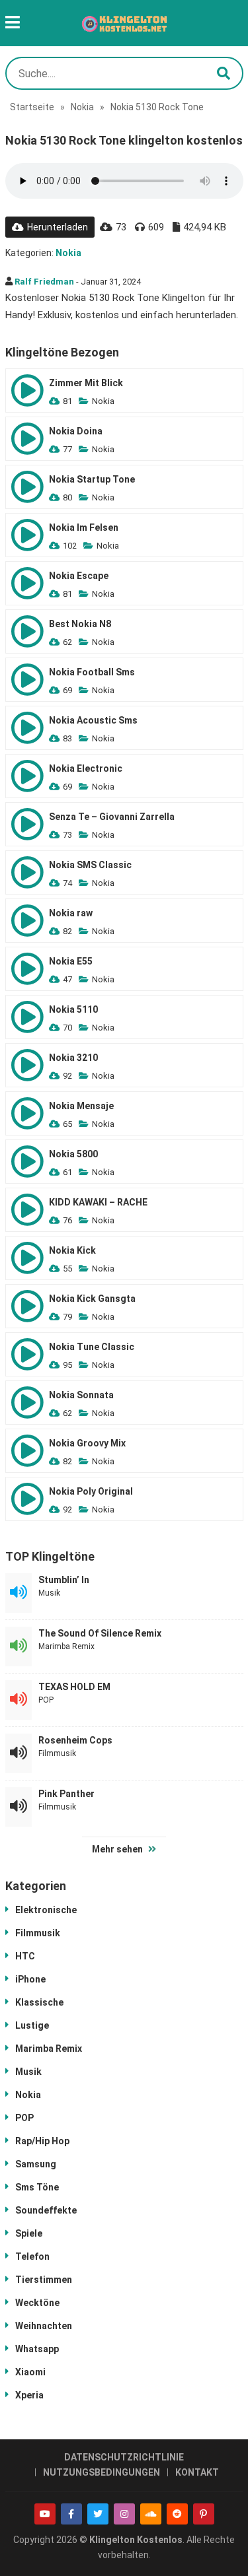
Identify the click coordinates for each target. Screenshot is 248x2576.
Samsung (36, 2164)
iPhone (30, 1979)
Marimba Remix (66, 1646)
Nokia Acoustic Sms (93, 720)
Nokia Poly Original (91, 1491)
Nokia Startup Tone (92, 479)
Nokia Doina (76, 431)
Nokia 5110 (73, 1009)
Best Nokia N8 (80, 624)
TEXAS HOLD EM (74, 1687)
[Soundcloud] (151, 2514)
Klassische (39, 2002)
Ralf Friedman (44, 282)
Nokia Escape (79, 576)
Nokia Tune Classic (92, 1347)
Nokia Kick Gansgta (92, 1299)
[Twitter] (98, 2514)
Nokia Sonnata (81, 1395)
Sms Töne (37, 2187)
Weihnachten (44, 2326)
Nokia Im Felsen (84, 527)
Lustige (32, 2025)
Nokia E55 (71, 961)
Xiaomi (30, 2372)
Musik (49, 1593)
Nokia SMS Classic (90, 865)
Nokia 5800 (73, 1154)
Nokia (82, 107)
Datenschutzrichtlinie (124, 2457)
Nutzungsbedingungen (102, 2472)
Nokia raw (71, 913)
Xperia (29, 2395)
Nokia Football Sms (92, 672)
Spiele (29, 2233)
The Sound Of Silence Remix (100, 1633)
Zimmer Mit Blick (86, 383)
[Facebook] (71, 2514)
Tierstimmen (44, 2280)
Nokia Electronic (86, 768)
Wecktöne (37, 2303)
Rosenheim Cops (75, 1740)
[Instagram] (124, 2514)
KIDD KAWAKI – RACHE (98, 1202)
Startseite (32, 107)
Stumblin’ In (64, 1580)
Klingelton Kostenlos (136, 2540)
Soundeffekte (46, 2210)
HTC (25, 1956)
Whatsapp (37, 2349)
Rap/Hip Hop (42, 2141)
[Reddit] (177, 2514)
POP (46, 1700)
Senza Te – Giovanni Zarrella (112, 817)
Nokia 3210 (73, 1058)
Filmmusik (57, 1753)
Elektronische (46, 1910)
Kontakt (197, 2472)
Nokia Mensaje (81, 1106)
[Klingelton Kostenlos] (124, 23)
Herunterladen (58, 227)
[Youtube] (45, 2514)
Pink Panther (66, 1794)
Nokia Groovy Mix (87, 1443)
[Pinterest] (204, 2514)
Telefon (32, 2256)
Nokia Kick (72, 1250)
